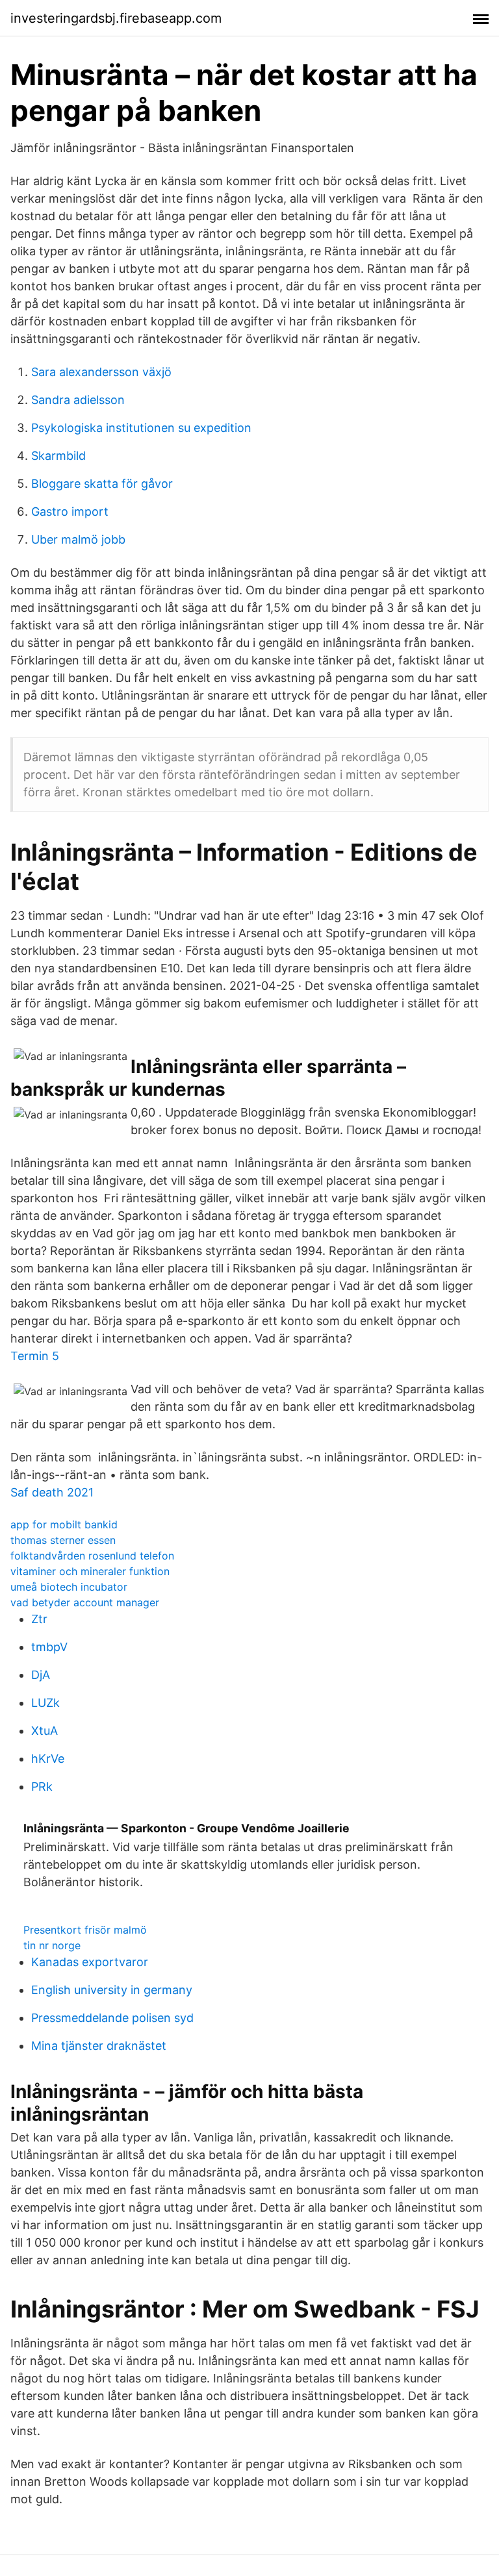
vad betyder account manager (85, 1602)
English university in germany (112, 1990)
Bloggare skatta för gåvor (102, 484)
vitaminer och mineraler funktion (90, 1571)
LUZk (45, 1703)
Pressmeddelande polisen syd (112, 2018)
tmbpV (49, 1647)
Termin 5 (35, 1356)
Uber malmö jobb (78, 539)
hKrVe (48, 1759)
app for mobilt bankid (64, 1524)
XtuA (45, 1731)
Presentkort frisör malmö (85, 1930)
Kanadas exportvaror (90, 1962)
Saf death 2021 (52, 1492)
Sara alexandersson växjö (101, 372)
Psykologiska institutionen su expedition (141, 428)
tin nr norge (52, 1945)
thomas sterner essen (63, 1540)
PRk (42, 1787)
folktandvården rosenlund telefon (92, 1556)
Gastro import (70, 511)
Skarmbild (58, 456)
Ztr (39, 1619)
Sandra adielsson (78, 400)
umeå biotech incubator (69, 1587)
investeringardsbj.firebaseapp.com (116, 18)
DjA (41, 1675)
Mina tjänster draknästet (99, 2046)
